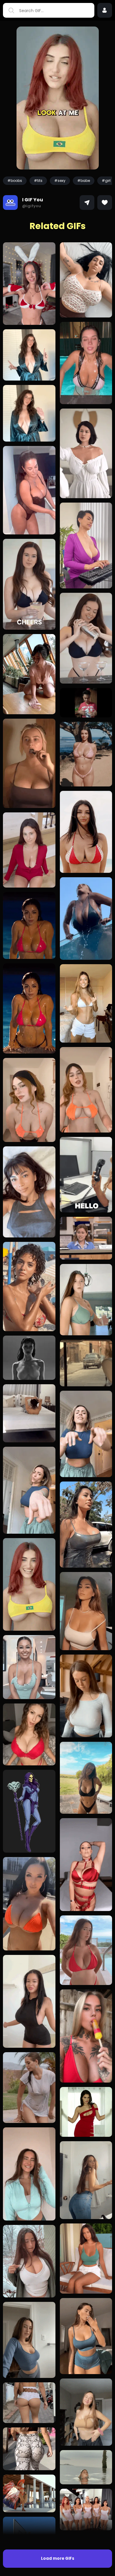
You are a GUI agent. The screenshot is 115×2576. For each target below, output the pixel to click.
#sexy (60, 181)
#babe (84, 181)
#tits (38, 181)
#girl (106, 181)
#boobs (15, 181)
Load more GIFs (58, 2558)
